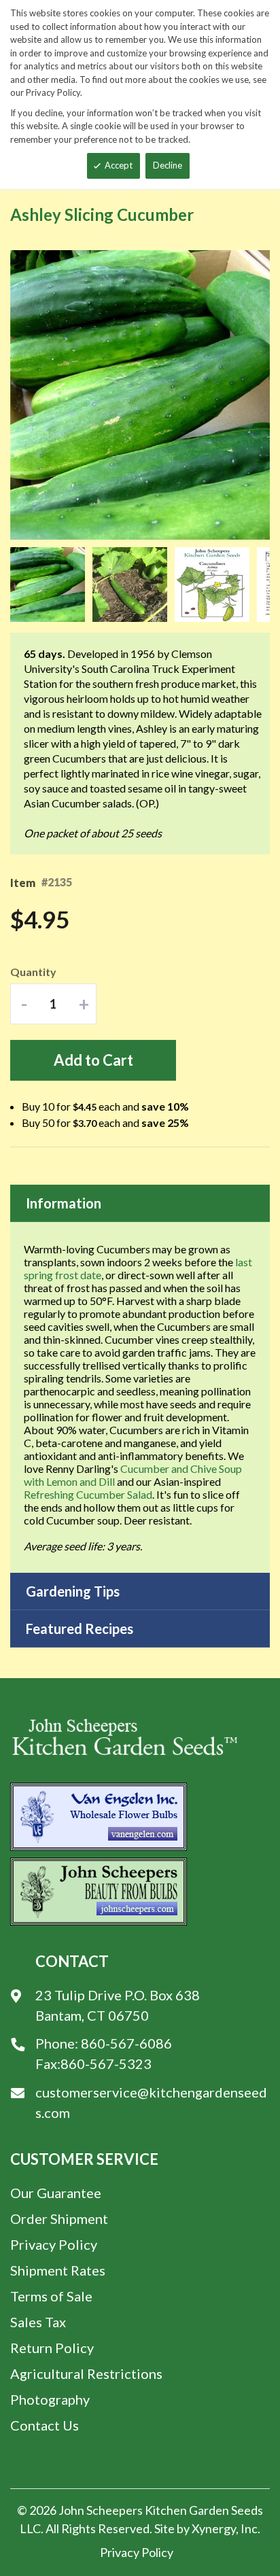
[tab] (140, 1203)
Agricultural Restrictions (86, 2373)
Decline (168, 165)
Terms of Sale (51, 2296)
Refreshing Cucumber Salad (88, 1494)
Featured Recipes (80, 1629)
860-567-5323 (106, 2064)
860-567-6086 (126, 2043)
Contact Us (45, 2425)
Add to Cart (93, 1060)
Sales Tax (38, 2322)
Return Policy (52, 2348)
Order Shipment (59, 2218)
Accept (119, 165)
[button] (51, 585)
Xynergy (214, 2528)
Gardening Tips (73, 1591)
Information (64, 1203)
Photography (50, 2399)
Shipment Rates (58, 2270)
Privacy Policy (54, 2244)
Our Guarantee (56, 2193)
